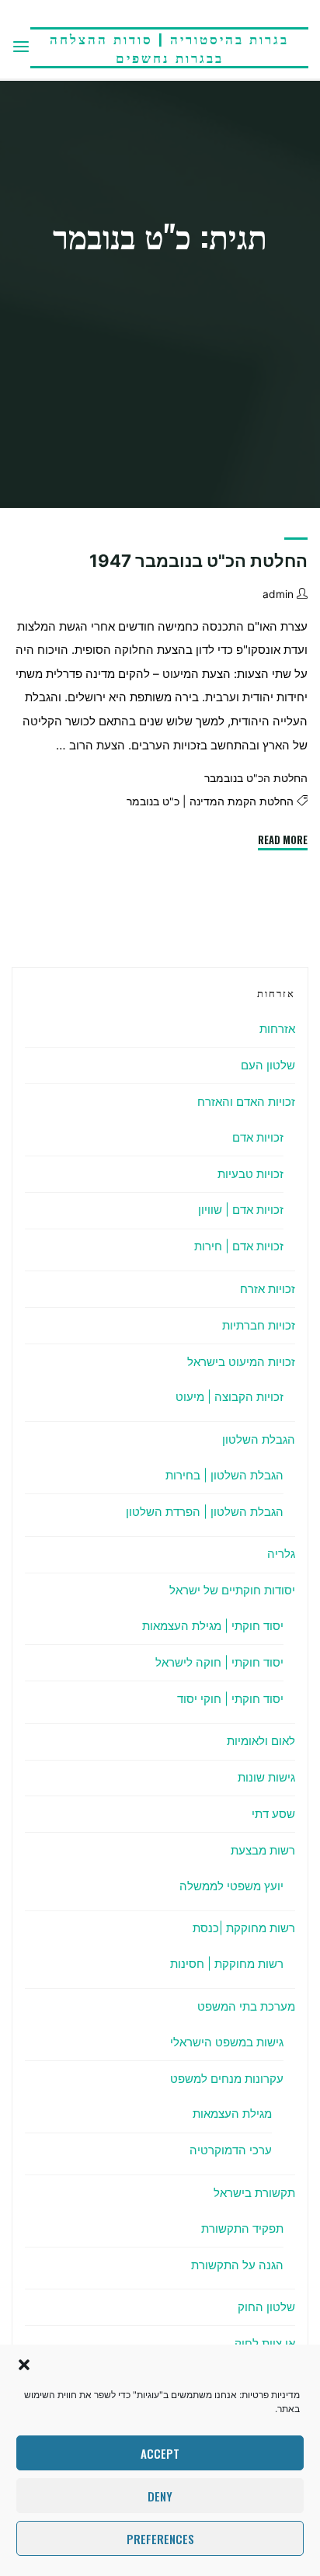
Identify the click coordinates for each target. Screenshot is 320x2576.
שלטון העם (268, 1065)
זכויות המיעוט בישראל (241, 1362)
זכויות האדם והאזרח (246, 1102)
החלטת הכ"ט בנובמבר (256, 778)
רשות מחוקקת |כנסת (244, 1928)
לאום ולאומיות (261, 1741)
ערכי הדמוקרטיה (231, 2150)
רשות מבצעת (263, 1850)
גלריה (281, 1554)
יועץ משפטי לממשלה (231, 1886)
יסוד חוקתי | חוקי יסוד (230, 1699)
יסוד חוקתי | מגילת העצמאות (213, 1626)
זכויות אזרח (268, 1289)
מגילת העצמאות (232, 2114)
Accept (160, 2453)
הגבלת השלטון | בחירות (224, 1475)
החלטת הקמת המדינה (242, 802)
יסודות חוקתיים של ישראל (232, 1590)
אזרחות (277, 1029)
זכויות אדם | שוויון (241, 1210)
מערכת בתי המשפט (246, 2006)
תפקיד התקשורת (242, 2228)
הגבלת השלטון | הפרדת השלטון (205, 1512)
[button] (24, 2365)
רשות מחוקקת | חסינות (227, 1964)
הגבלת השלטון (259, 1439)
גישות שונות (266, 1777)
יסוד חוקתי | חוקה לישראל (219, 1662)
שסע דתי (273, 1814)
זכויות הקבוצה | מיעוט (230, 1397)
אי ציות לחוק (265, 2343)
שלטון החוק (266, 2307)
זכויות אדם (258, 1137)
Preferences (160, 2539)
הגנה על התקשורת (237, 2265)
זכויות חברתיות (259, 1325)
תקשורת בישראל (254, 2193)
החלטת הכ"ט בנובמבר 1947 (198, 561)
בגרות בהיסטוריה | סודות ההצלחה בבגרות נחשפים (169, 48)
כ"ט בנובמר (153, 802)
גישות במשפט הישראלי (227, 2042)
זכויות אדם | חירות (239, 1246)
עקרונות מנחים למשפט (227, 2079)
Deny (160, 2496)
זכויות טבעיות (250, 1174)
